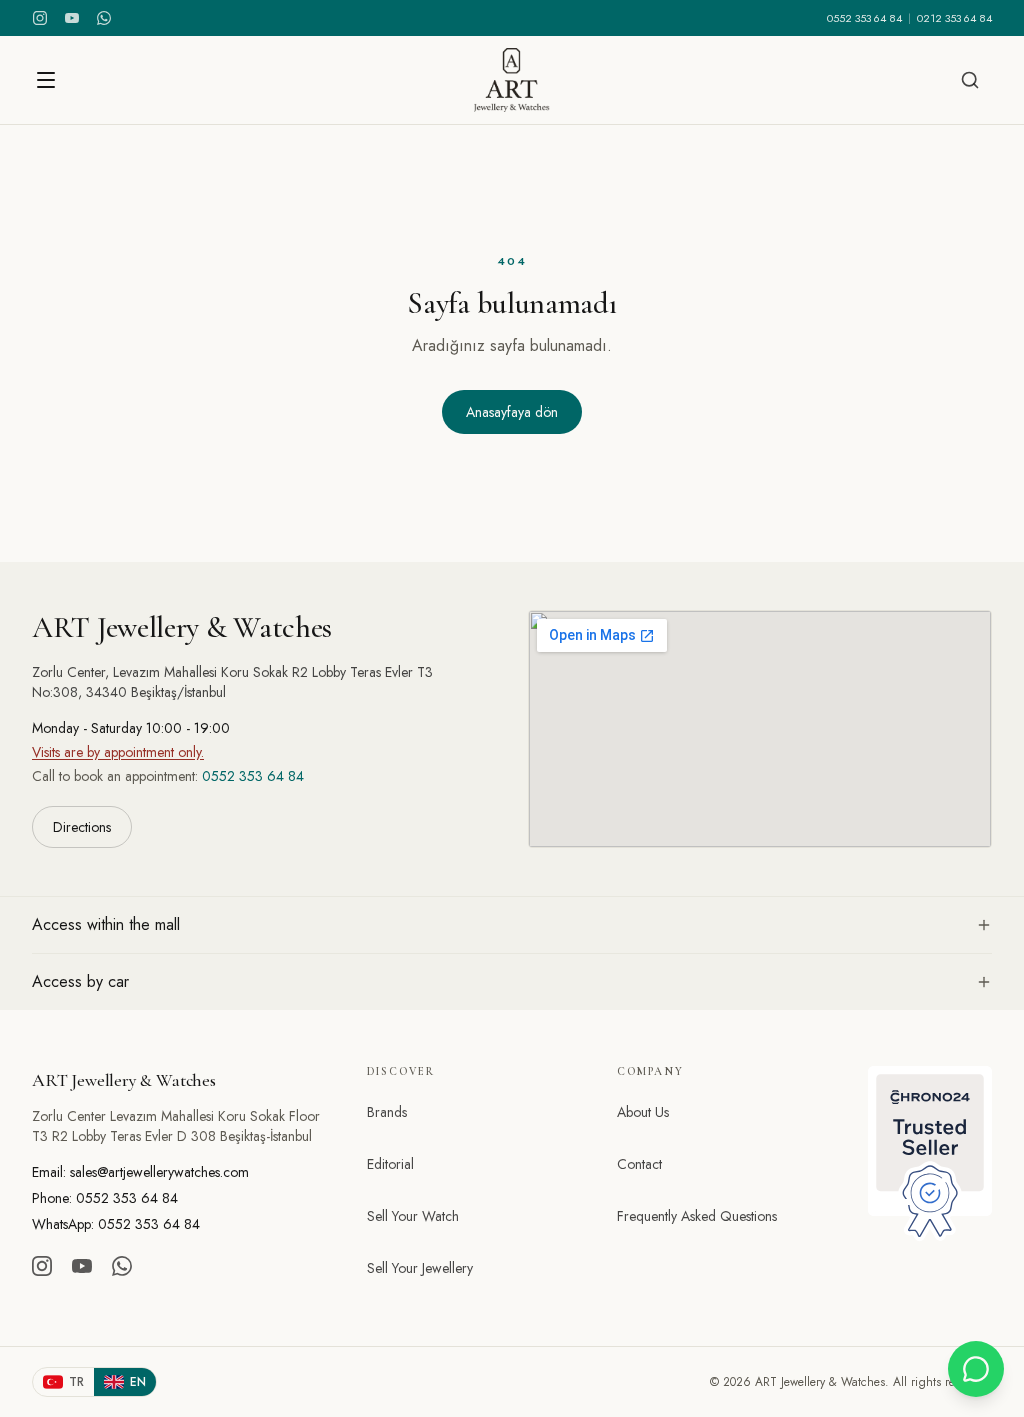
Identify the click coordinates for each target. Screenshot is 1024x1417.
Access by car (80, 981)
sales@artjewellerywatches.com (159, 1172)
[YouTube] (72, 18)
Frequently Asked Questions (697, 1216)
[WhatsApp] (104, 18)
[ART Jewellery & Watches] (512, 80)
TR (76, 1382)
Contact (639, 1164)
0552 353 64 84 (864, 18)
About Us (643, 1112)
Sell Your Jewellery (420, 1268)
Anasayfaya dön (512, 412)
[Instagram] (40, 18)
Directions (82, 827)
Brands (387, 1112)
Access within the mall (106, 924)
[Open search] (970, 80)
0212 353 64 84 (954, 18)
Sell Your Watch (413, 1216)
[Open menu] (46, 80)
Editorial (390, 1164)
